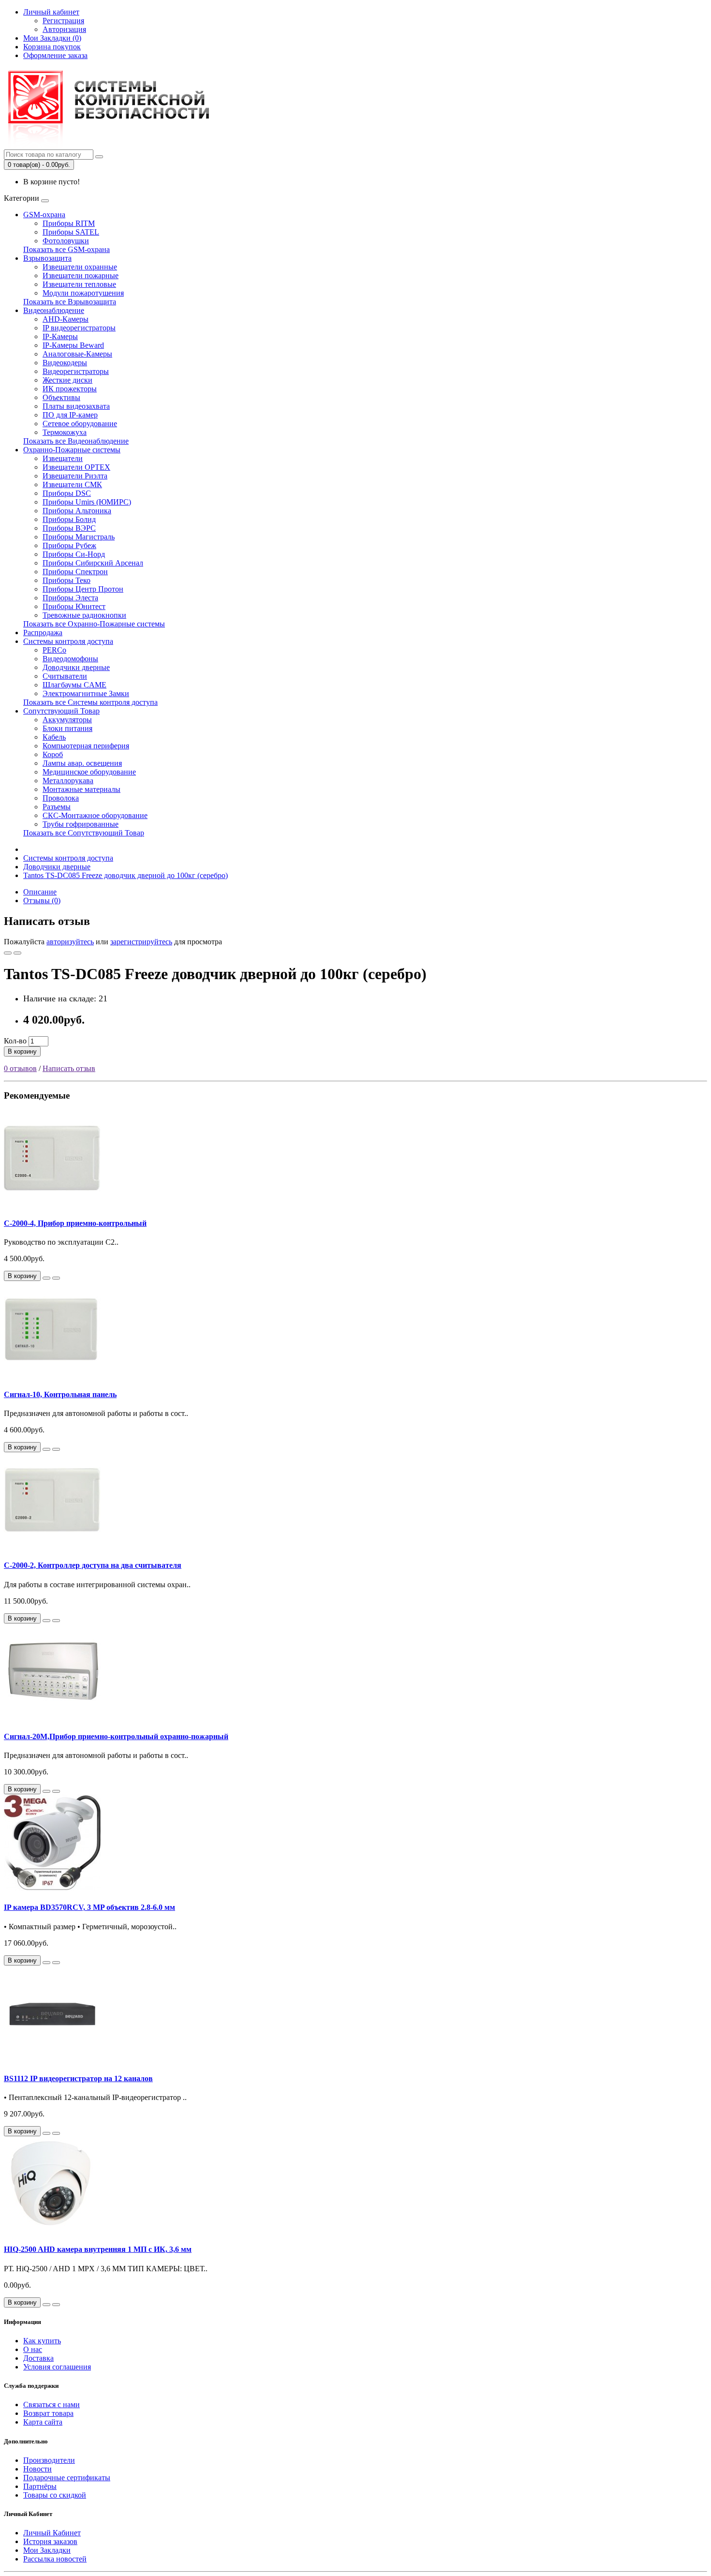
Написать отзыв (69, 1068)
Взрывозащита (47, 258)
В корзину (22, 1051)
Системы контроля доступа (68, 641)
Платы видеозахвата (76, 406)
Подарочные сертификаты (67, 2478)
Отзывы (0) (42, 901)
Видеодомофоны (70, 659)
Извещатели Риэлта (75, 476)
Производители (49, 2460)
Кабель (54, 737)
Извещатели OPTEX (76, 467)
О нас (33, 2349)
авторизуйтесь (70, 942)
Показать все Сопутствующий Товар (84, 833)
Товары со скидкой (55, 2495)
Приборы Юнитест (74, 606)
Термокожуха (65, 432)
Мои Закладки (47, 2550)
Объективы (61, 397)
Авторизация (64, 29)
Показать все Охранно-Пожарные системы (94, 624)
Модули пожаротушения (83, 293)
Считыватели (65, 676)
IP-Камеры (60, 336)
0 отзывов (20, 1068)
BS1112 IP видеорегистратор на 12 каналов (78, 2078)
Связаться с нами (52, 2405)
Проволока (61, 798)
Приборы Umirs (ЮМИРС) (87, 502)
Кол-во (15, 1041)
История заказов (50, 2541)
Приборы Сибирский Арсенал (93, 563)
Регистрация (63, 21)
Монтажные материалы (81, 789)
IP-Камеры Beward (73, 345)
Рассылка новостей (55, 2559)
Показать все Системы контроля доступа (90, 702)
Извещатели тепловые (79, 284)
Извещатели (63, 458)
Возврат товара (48, 2413)
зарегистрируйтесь (141, 942)
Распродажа (43, 633)
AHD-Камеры (66, 319)
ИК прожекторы (70, 389)
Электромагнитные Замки (86, 693)
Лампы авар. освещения (82, 763)
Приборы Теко (67, 580)
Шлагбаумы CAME (74, 685)
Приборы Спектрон (75, 572)
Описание (40, 892)
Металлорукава (68, 781)
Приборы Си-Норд (74, 554)
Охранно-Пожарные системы (72, 450)
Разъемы (57, 807)
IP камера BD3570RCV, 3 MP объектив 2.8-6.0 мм (89, 1907)
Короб (53, 754)
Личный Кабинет (52, 2533)
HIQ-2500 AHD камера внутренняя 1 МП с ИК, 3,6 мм (98, 2249)
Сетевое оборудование (80, 424)
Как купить (42, 2341)
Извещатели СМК (72, 484)
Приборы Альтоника (77, 511)
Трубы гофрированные (81, 824)
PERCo (54, 650)
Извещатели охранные (80, 267)
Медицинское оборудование (89, 772)
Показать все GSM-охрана (67, 249)
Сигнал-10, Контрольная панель (60, 1394)
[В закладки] (8, 953)
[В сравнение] (17, 953)
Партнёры (40, 2486)
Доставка (38, 2358)
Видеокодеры (65, 363)
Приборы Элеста (70, 598)
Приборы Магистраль (79, 537)
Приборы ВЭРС (69, 528)
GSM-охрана (44, 215)
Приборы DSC (67, 493)
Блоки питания (67, 728)
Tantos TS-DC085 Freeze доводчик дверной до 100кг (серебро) (126, 875)
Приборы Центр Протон (83, 589)
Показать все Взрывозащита (70, 302)
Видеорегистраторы (76, 371)
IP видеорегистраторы (79, 328)
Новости (37, 2469)
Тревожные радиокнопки (84, 615)
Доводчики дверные (76, 667)
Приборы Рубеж (69, 545)
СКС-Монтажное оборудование (95, 815)
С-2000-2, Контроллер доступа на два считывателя (93, 1565)
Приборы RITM (69, 223)
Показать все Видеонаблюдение (76, 441)
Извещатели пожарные (81, 275)
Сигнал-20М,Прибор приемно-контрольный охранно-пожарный (116, 1736)
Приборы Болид (69, 519)
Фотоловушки (66, 241)
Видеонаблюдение (54, 310)
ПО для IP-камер (70, 415)
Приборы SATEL (71, 232)
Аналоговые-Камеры (77, 354)
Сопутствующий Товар (61, 711)
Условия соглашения (57, 2367)
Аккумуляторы (67, 720)
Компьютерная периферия (86, 746)
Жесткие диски (67, 380)
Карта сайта (43, 2422)
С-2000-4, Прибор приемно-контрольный (75, 1223)
